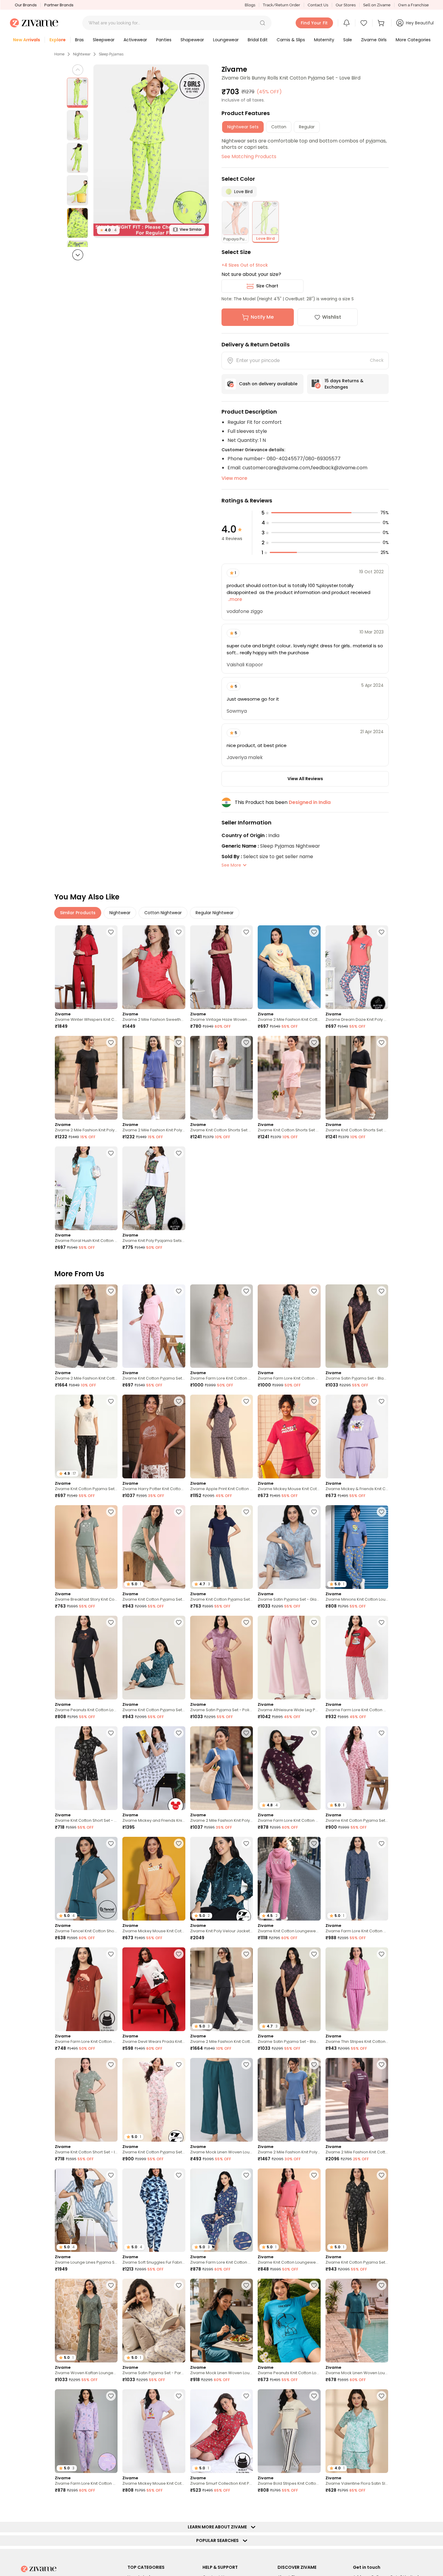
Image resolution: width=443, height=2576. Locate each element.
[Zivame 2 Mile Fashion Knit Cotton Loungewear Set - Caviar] (86, 1326)
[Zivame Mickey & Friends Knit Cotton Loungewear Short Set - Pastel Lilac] (357, 1436)
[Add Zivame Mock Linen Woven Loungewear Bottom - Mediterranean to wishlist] (246, 2065)
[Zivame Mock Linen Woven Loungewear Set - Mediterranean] (222, 2321)
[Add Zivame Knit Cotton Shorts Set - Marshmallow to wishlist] (246, 1043)
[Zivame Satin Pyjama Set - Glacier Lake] (289, 1547)
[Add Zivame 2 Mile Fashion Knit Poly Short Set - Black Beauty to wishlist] (111, 1043)
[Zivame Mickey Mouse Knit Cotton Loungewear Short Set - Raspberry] (289, 1436)
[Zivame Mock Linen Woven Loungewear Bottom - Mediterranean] (222, 2100)
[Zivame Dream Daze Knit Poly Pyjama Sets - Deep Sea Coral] (357, 967)
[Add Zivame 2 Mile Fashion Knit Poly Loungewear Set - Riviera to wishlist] (246, 1733)
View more (234, 478)
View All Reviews (305, 779)
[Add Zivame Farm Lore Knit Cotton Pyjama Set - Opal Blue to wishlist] (314, 1291)
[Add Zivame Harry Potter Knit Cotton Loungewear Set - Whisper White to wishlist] (179, 1401)
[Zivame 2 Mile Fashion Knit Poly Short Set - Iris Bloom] (154, 1078)
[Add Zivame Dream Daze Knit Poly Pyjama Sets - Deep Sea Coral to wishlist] (382, 932)
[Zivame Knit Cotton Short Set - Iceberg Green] (86, 2100)
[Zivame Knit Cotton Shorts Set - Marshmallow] (222, 1078)
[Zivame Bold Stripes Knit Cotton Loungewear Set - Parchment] (289, 2431)
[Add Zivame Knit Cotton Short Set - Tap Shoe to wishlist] (111, 1733)
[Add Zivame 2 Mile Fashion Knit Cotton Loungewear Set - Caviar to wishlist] (111, 1291)
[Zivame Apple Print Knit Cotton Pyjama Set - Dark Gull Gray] (222, 1436)
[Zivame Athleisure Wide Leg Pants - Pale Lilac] (289, 1658)
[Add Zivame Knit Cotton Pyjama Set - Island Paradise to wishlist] (246, 2506)
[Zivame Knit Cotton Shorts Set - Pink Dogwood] (289, 1078)
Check (377, 360)
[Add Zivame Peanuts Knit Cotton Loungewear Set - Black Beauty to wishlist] (111, 1622)
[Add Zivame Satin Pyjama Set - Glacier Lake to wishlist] (314, 1512)
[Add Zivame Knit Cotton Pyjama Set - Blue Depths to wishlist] (246, 1512)
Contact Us (318, 5)
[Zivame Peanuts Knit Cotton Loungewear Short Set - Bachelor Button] (289, 2321)
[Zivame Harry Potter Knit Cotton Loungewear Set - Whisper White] (154, 1436)
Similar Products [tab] (78, 913)
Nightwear (82, 54)
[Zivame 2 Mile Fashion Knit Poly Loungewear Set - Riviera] (222, 1768)
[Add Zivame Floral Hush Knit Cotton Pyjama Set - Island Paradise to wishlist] (111, 1153)
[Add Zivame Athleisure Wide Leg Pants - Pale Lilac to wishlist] (314, 1622)
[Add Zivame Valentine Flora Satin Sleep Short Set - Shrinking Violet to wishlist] (382, 2396)
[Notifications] (347, 23)
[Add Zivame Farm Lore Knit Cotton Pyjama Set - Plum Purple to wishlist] (314, 1733)
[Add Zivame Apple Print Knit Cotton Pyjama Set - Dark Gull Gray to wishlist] (246, 1401)
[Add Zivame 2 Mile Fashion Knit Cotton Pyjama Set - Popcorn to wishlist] (314, 932)
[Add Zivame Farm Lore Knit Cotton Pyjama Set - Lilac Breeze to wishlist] (111, 2396)
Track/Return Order (281, 5)
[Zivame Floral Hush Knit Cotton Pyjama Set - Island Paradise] (86, 1188)
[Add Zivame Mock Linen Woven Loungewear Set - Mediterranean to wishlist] (246, 2285)
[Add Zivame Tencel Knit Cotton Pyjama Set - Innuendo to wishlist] (314, 2506)
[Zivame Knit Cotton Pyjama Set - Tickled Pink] (154, 1326)
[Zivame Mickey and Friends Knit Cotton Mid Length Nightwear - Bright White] (154, 1768)
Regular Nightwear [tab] (215, 913)
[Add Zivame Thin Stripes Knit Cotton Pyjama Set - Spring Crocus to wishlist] (382, 1954)
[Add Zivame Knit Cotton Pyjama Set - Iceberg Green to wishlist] (179, 1512)
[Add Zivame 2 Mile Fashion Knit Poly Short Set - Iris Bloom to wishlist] (179, 1043)
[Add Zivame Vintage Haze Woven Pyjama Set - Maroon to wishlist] (246, 932)
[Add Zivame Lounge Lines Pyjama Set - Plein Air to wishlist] (111, 2175)
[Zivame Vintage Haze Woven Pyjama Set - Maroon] (222, 967)
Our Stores (346, 5)
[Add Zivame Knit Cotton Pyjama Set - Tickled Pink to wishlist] (179, 1291)
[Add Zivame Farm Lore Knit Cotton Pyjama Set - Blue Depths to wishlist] (382, 1843)
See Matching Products (249, 156)
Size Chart (267, 286)
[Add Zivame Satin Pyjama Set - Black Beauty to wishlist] (382, 1291)
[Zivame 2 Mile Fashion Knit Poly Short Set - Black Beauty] (86, 1078)
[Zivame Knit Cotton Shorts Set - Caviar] (357, 1078)
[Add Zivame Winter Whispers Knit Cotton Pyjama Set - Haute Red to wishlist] (111, 932)
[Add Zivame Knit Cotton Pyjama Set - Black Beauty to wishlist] (111, 1401)
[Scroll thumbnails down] (78, 255)
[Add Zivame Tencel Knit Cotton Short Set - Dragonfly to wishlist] (111, 1843)
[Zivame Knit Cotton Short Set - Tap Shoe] (86, 1768)
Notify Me (262, 317)
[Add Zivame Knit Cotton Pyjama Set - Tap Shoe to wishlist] (382, 2175)
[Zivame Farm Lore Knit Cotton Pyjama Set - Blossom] (222, 1326)
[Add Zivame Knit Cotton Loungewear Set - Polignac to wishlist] (314, 1843)
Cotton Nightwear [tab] (163, 913)
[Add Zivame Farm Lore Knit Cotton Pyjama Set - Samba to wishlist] (382, 1622)
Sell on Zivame (377, 5)
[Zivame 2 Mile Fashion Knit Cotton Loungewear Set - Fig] (357, 2100)
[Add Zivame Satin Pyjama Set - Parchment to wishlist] (179, 2285)
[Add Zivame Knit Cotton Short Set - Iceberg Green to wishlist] (111, 2065)
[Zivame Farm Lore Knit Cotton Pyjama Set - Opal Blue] (289, 1326)
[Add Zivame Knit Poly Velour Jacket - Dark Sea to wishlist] (246, 1843)
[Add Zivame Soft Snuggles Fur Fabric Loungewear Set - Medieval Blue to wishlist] (179, 2175)
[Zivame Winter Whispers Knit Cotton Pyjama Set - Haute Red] (86, 967)
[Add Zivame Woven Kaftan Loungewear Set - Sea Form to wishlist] (111, 2285)
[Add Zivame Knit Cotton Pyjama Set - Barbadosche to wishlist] (382, 2506)
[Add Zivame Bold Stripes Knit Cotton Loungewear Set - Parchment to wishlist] (314, 2396)
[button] (262, 23)
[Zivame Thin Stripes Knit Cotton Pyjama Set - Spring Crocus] (357, 1989)
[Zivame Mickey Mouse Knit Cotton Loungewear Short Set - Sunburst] (154, 1879)
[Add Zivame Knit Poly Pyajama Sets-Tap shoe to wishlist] (179, 1153)
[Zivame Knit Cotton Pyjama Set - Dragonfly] (154, 1658)
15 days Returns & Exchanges (344, 384)
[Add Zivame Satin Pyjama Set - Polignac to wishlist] (246, 1622)
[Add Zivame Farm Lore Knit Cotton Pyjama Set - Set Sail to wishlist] (246, 2175)
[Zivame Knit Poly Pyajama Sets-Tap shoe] (154, 1188)
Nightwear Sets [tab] (243, 127)
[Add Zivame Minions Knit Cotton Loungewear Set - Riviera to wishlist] (382, 1512)
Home (59, 54)
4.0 (108, 230)
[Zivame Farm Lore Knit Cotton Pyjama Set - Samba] (357, 1658)
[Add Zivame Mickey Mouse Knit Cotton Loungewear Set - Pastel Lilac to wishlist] (179, 2396)
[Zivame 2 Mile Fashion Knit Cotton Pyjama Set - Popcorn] (289, 967)
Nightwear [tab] (120, 913)
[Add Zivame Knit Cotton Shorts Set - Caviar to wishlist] (382, 1043)
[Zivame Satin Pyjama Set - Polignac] (222, 1658)
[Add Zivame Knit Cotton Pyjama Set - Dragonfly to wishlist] (179, 1622)
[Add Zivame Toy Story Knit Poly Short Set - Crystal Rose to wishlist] (111, 2506)
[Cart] (382, 23)
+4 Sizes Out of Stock (245, 265)
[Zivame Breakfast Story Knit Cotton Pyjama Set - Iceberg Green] (86, 1547)
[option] (77, 93)
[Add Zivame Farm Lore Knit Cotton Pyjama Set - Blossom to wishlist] (246, 1291)
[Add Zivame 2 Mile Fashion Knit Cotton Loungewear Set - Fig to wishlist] (382, 2065)
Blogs (250, 5)
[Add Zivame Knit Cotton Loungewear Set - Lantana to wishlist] (314, 2175)
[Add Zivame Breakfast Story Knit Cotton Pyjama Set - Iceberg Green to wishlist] (111, 1512)
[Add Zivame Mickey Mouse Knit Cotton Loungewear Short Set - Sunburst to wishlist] (179, 1843)
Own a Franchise (413, 5)
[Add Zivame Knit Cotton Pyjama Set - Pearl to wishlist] (179, 2065)
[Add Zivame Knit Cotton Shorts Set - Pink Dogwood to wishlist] (314, 1043)
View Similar (191, 229)
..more (234, 599)
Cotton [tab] (279, 127)
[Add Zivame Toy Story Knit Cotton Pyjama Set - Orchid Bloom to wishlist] (179, 2506)
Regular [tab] (307, 127)
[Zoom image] (151, 151)
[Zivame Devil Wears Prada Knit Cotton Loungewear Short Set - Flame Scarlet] (154, 1989)
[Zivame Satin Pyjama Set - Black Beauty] (357, 1326)
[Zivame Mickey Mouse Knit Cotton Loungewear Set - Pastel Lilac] (154, 2431)
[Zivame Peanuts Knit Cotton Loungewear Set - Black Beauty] (86, 1658)
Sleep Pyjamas (111, 54)
